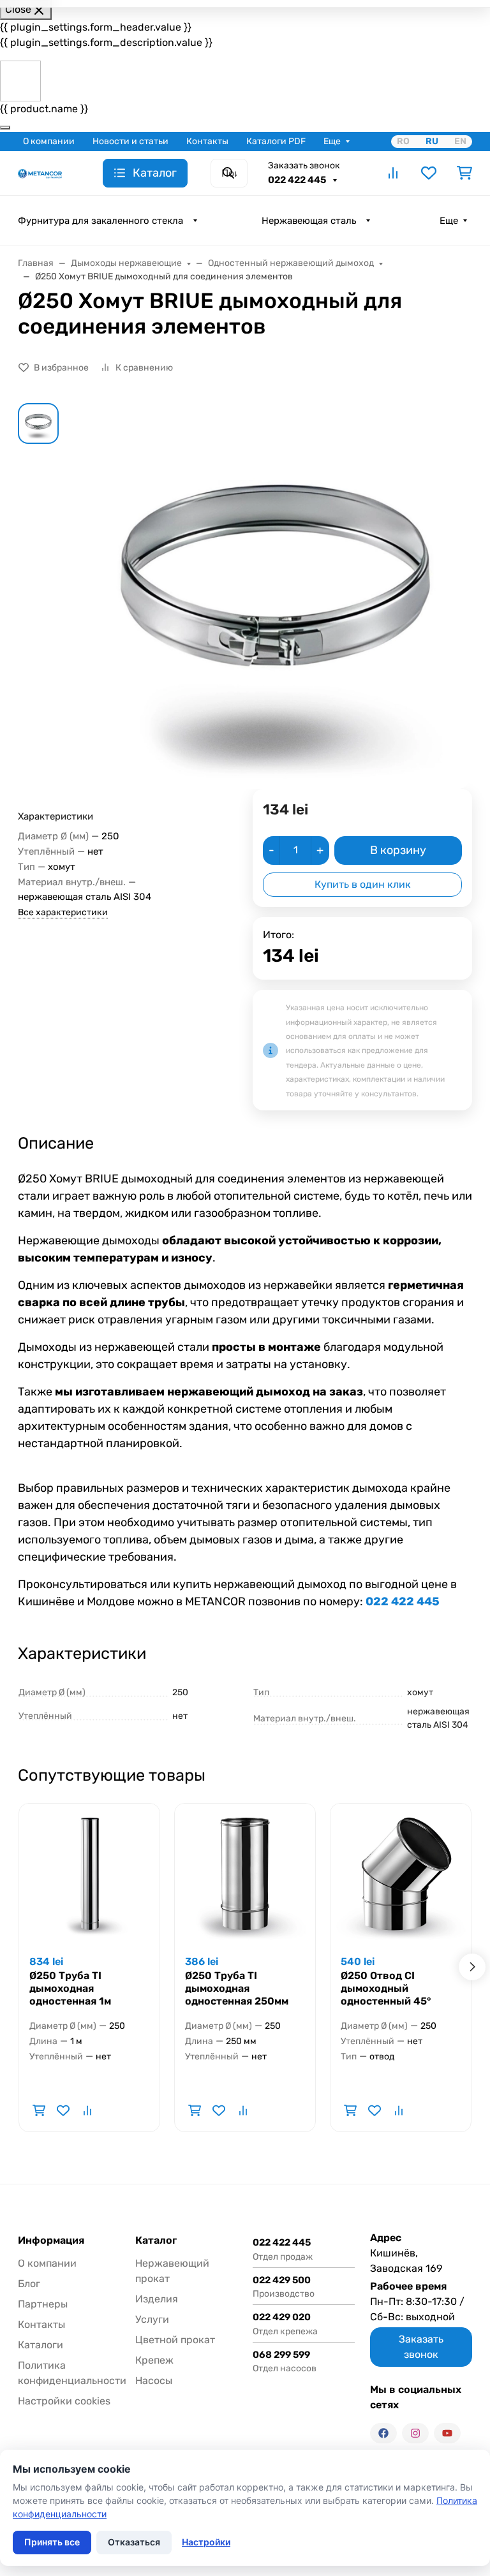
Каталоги (41, 2345)
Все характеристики (63, 912)
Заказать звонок (304, 166)
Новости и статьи (130, 141)
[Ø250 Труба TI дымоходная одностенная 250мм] (245, 1874)
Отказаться (134, 2542)
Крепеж (154, 2360)
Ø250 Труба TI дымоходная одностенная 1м (70, 1988)
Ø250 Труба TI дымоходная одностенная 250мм (237, 1988)
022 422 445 (298, 180)
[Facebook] (383, 2433)
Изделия (157, 2299)
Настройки (206, 2542)
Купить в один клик (363, 884)
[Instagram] (415, 2433)
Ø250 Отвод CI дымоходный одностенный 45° (386, 1988)
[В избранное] (63, 2110)
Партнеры (43, 2304)
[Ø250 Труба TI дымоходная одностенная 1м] (89, 1874)
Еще (332, 141)
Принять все (52, 2542)
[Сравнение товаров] (393, 173)
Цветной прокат (175, 2340)
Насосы (154, 2381)
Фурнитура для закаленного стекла (100, 221)
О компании (49, 141)
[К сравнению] (87, 2110)
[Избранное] (429, 173)
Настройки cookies (64, 2401)
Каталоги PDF (276, 141)
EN (460, 141)
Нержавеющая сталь (309, 221)
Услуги (152, 2319)
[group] (276, 596)
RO (403, 141)
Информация (51, 2241)
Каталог (156, 2241)
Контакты (207, 141)
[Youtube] (447, 2433)
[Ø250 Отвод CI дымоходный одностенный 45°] (401, 1874)
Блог (29, 2284)
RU (432, 141)
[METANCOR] (40, 173)
